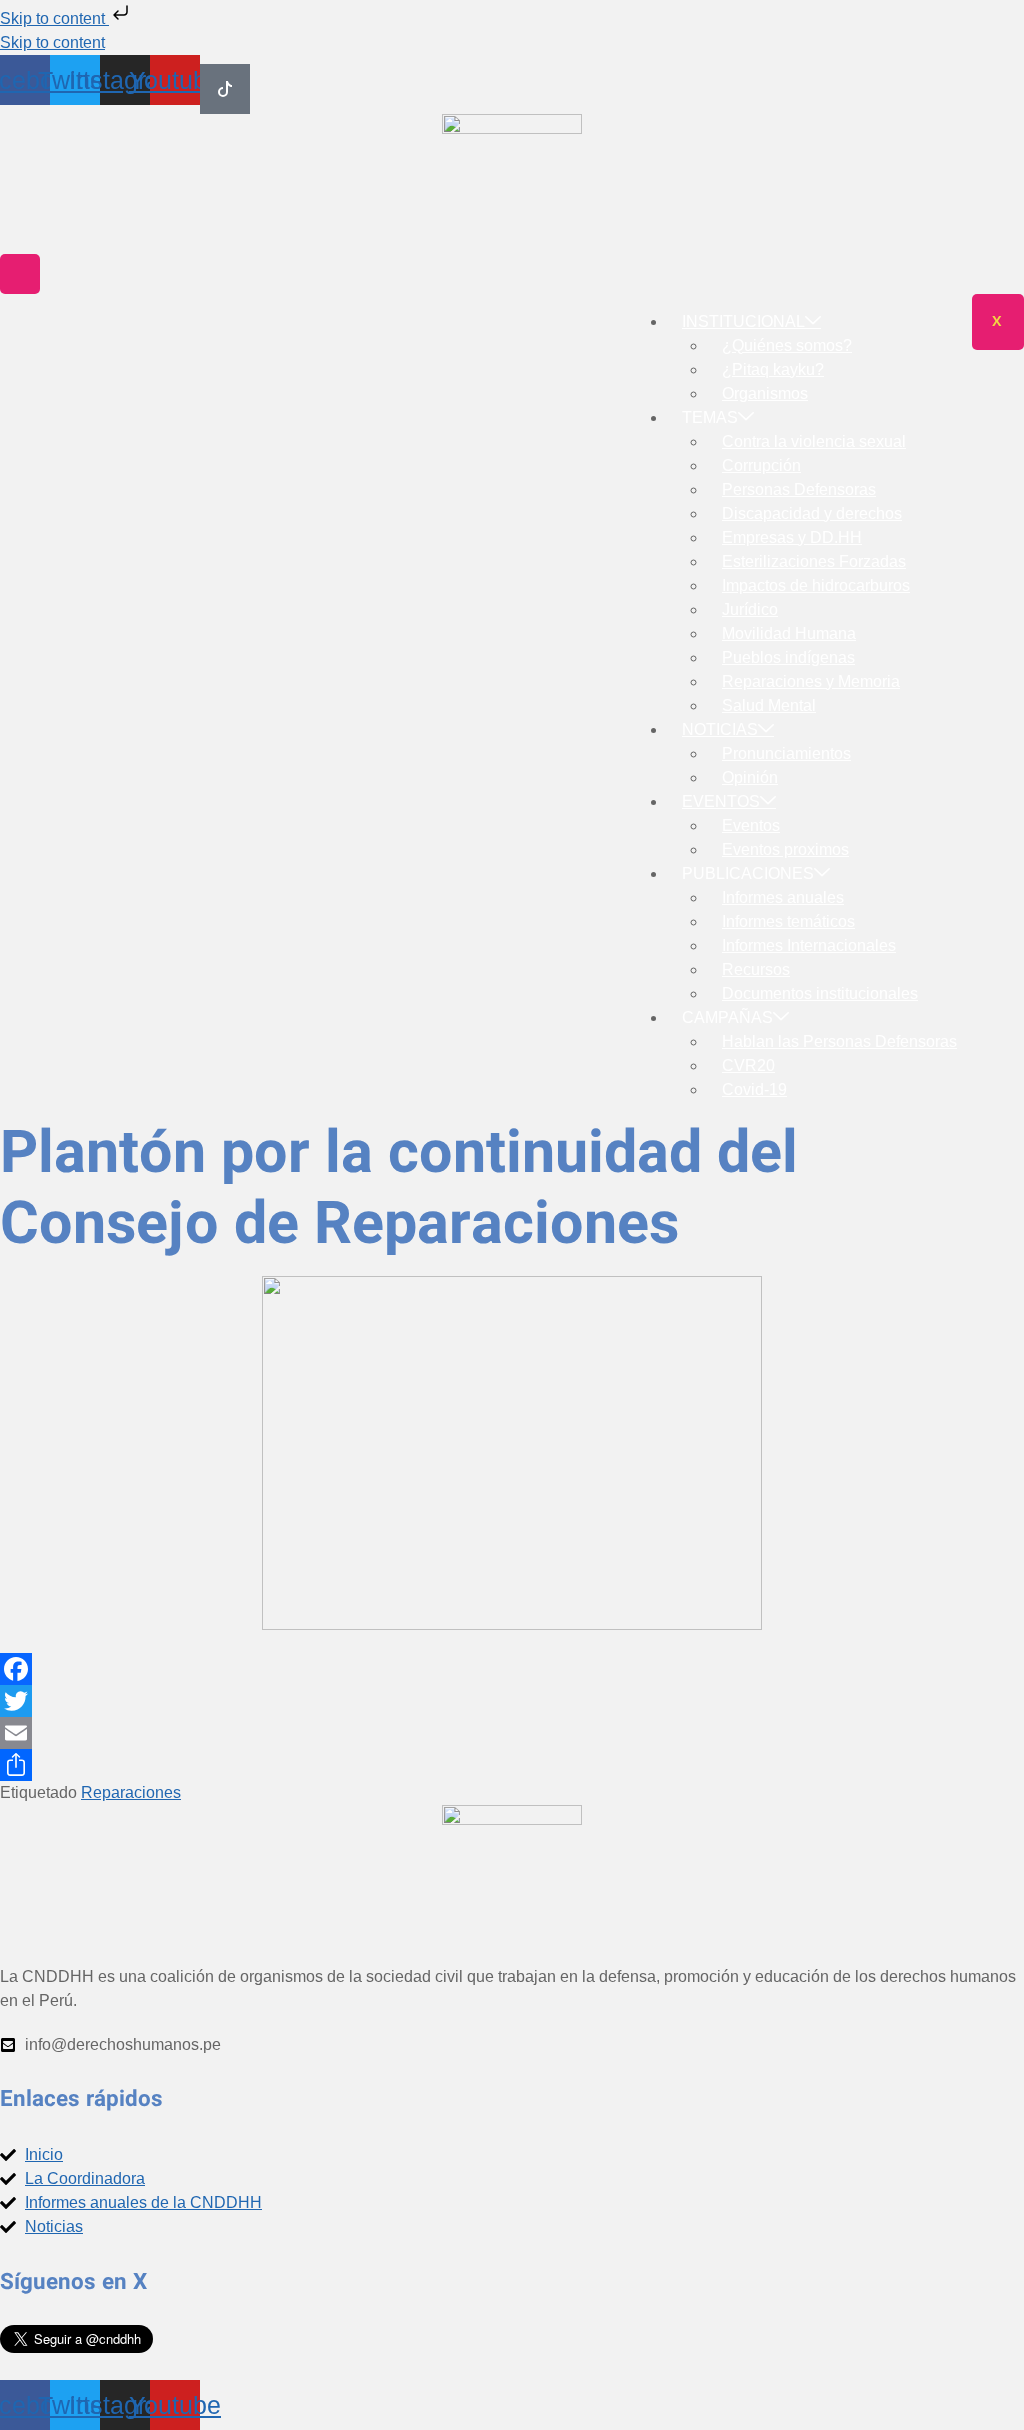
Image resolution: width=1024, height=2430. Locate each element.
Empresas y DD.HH (792, 537)
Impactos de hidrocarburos (816, 585)
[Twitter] (512, 1701)
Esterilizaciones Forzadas (814, 561)
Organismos (765, 393)
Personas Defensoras (799, 489)
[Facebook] (512, 1669)
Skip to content (54, 18)
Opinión (750, 777)
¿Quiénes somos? (787, 345)
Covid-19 (754, 1089)
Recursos (756, 969)
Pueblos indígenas (788, 657)
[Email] (512, 1733)
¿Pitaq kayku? (773, 369)
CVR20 (748, 1065)
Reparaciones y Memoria (811, 681)
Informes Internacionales (809, 945)
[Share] (512, 1765)
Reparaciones (131, 1792)
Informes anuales (783, 897)
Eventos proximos (785, 849)
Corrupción (761, 465)
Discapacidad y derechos (812, 513)
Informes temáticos (788, 921)
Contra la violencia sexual (814, 441)
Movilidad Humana (789, 633)
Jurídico (750, 609)
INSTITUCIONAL (743, 321)
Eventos (751, 825)
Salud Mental (769, 705)
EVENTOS (721, 801)
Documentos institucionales (820, 993)
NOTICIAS (720, 729)
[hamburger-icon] (20, 274)
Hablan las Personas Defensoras (839, 1041)
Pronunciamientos (786, 753)
